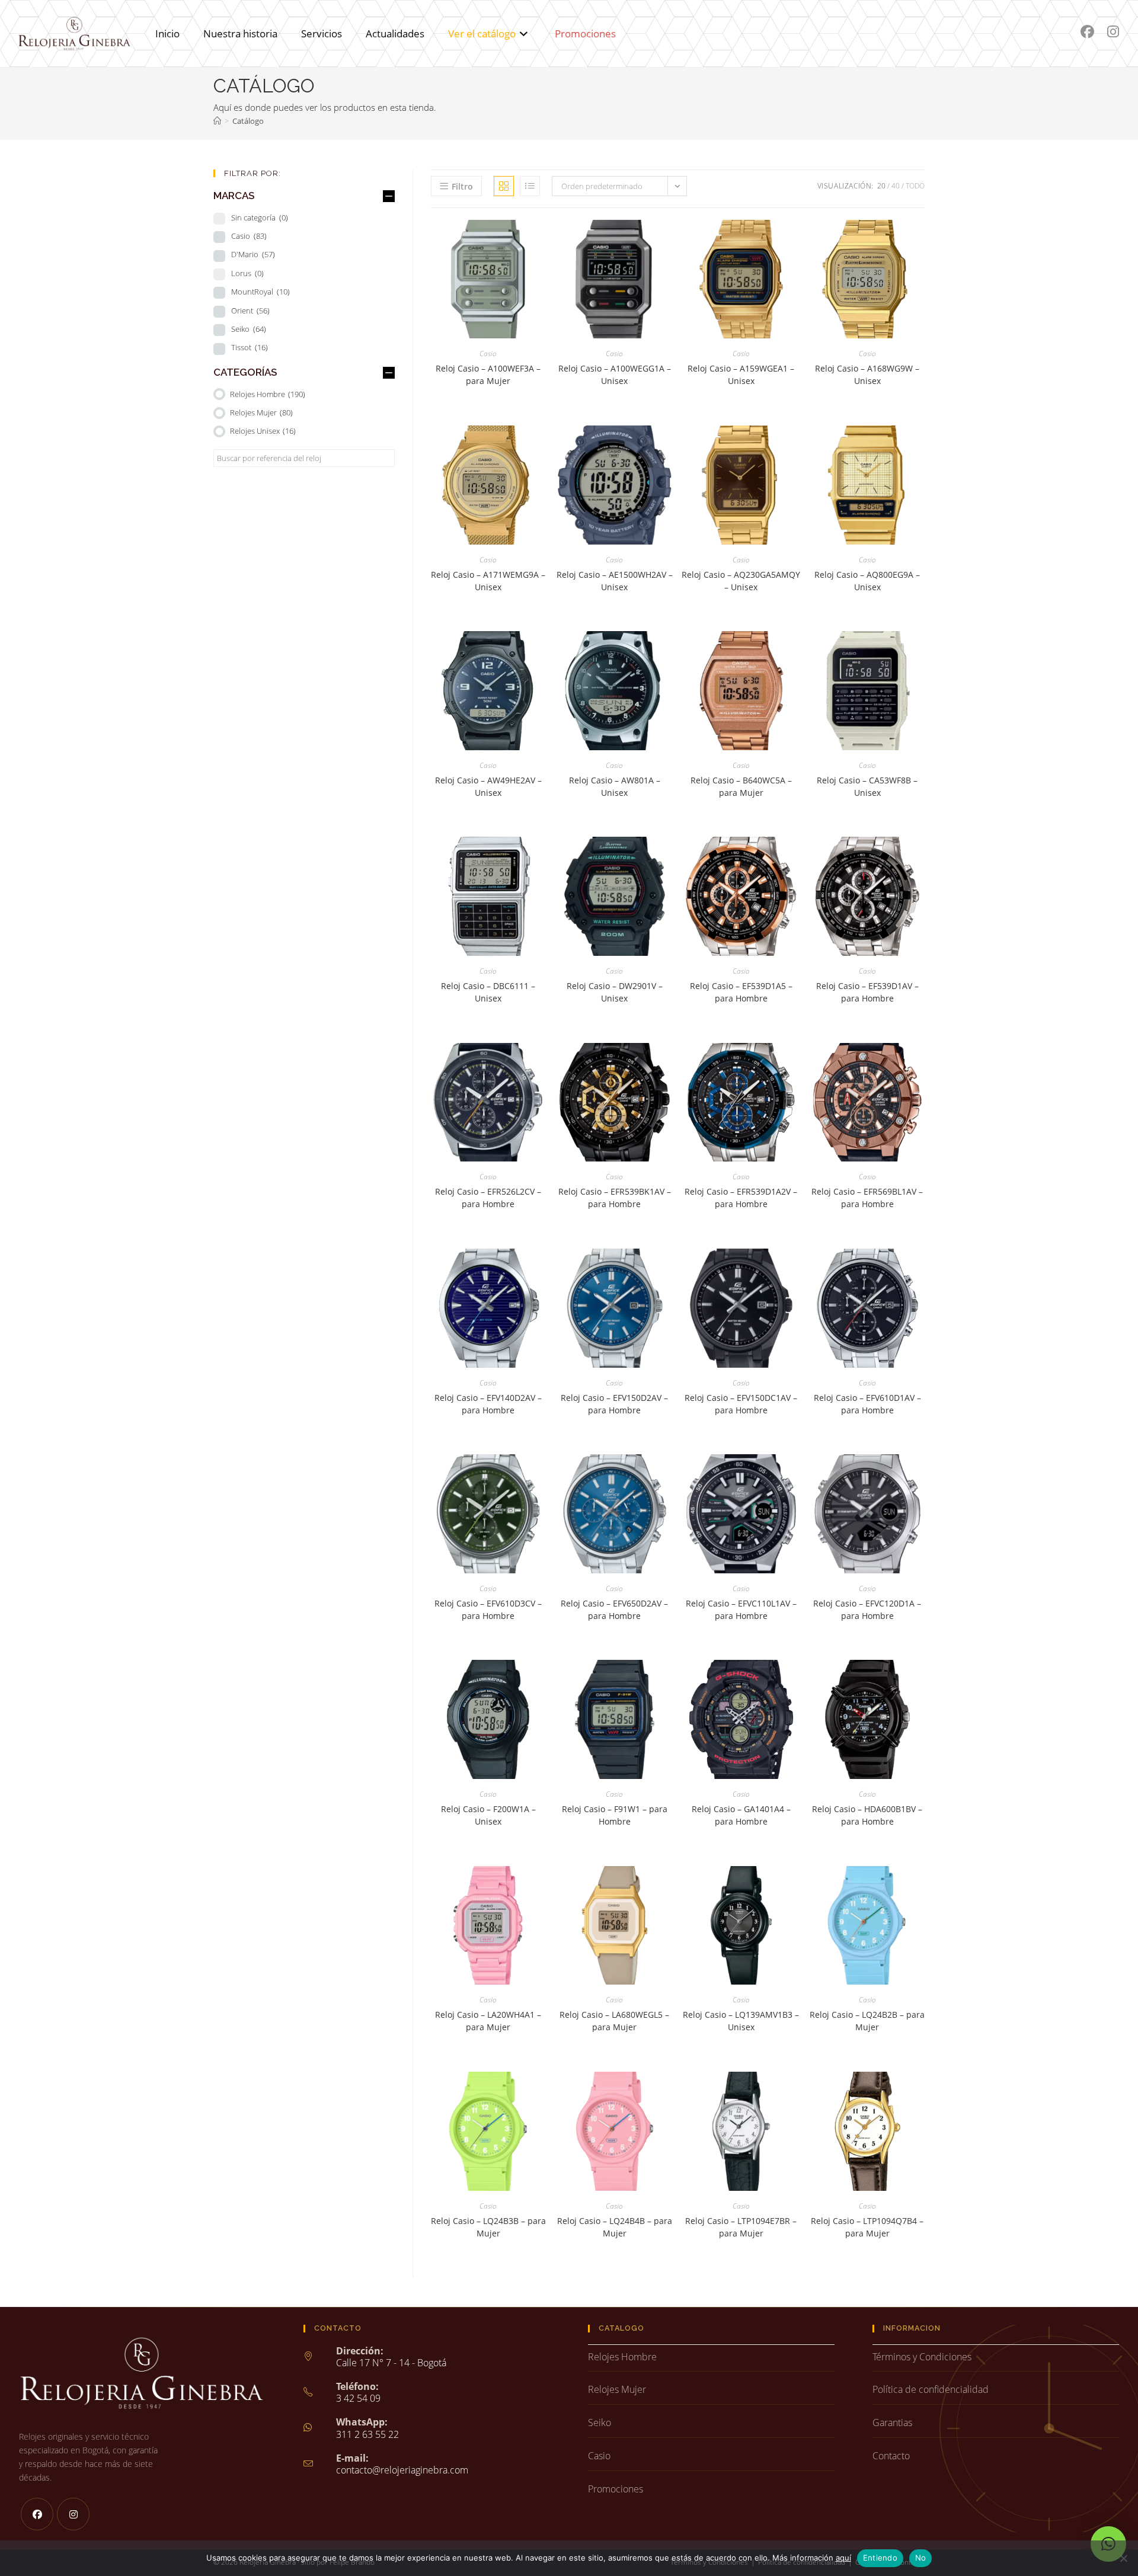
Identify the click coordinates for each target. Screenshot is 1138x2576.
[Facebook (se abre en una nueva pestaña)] (1087, 32)
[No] (1123, 2558)
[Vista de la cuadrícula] (504, 186)
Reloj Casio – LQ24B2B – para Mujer (867, 2021)
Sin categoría (260, 217)
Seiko (249, 329)
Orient (250, 311)
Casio (488, 353)
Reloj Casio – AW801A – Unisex (615, 786)
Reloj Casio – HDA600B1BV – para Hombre (867, 1815)
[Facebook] (37, 2514)
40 (896, 186)
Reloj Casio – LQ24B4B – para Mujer (615, 2227)
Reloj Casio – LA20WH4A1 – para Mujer (488, 2021)
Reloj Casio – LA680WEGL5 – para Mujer (614, 2021)
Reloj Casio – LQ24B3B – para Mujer (488, 2227)
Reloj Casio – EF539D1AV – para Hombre (867, 992)
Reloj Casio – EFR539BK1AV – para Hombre (615, 1198)
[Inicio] (217, 121)
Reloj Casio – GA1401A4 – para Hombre (741, 1815)
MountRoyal (260, 292)
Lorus (247, 273)
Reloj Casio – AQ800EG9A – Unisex (867, 581)
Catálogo (248, 121)
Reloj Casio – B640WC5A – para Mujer (741, 786)
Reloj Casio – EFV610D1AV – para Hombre (867, 1404)
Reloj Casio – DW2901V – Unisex (615, 992)
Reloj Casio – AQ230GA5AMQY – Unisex (741, 581)
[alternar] (389, 196)
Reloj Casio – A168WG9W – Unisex (867, 375)
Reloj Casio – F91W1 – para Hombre (615, 1815)
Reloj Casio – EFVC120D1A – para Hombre (867, 1609)
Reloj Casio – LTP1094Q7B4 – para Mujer (867, 2227)
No (921, 2558)
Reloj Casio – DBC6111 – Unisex (488, 992)
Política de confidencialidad (931, 2389)
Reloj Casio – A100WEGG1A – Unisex (615, 375)
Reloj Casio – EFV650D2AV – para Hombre (614, 1609)
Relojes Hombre (268, 394)
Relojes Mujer (261, 412)
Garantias (892, 2423)
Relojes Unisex (263, 431)
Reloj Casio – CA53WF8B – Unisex (867, 786)
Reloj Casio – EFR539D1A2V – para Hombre (741, 1198)
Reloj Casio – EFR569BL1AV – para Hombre (867, 1198)
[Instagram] (73, 2514)
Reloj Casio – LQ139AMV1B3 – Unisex (741, 2021)
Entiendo (880, 2558)
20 (881, 186)
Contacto (891, 2456)
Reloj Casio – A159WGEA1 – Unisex (741, 375)
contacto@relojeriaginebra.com (402, 2470)
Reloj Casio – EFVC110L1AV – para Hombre (741, 1609)
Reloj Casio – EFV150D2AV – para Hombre (614, 1404)
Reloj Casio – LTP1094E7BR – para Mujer (741, 2227)
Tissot (250, 347)
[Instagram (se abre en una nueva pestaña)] (1113, 32)
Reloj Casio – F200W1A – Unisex (488, 1815)
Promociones (616, 2489)
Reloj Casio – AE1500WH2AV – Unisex (615, 581)
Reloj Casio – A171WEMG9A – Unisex (488, 581)
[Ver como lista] (530, 186)
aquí (843, 2558)
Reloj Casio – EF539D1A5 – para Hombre (741, 992)
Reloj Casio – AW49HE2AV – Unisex (488, 786)
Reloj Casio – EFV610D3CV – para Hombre (488, 1609)
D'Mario (253, 254)
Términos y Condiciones (922, 2357)
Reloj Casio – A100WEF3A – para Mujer (488, 375)
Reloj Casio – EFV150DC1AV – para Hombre (741, 1404)
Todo (915, 186)
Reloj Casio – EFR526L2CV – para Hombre (488, 1198)
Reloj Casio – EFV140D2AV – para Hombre (488, 1404)
